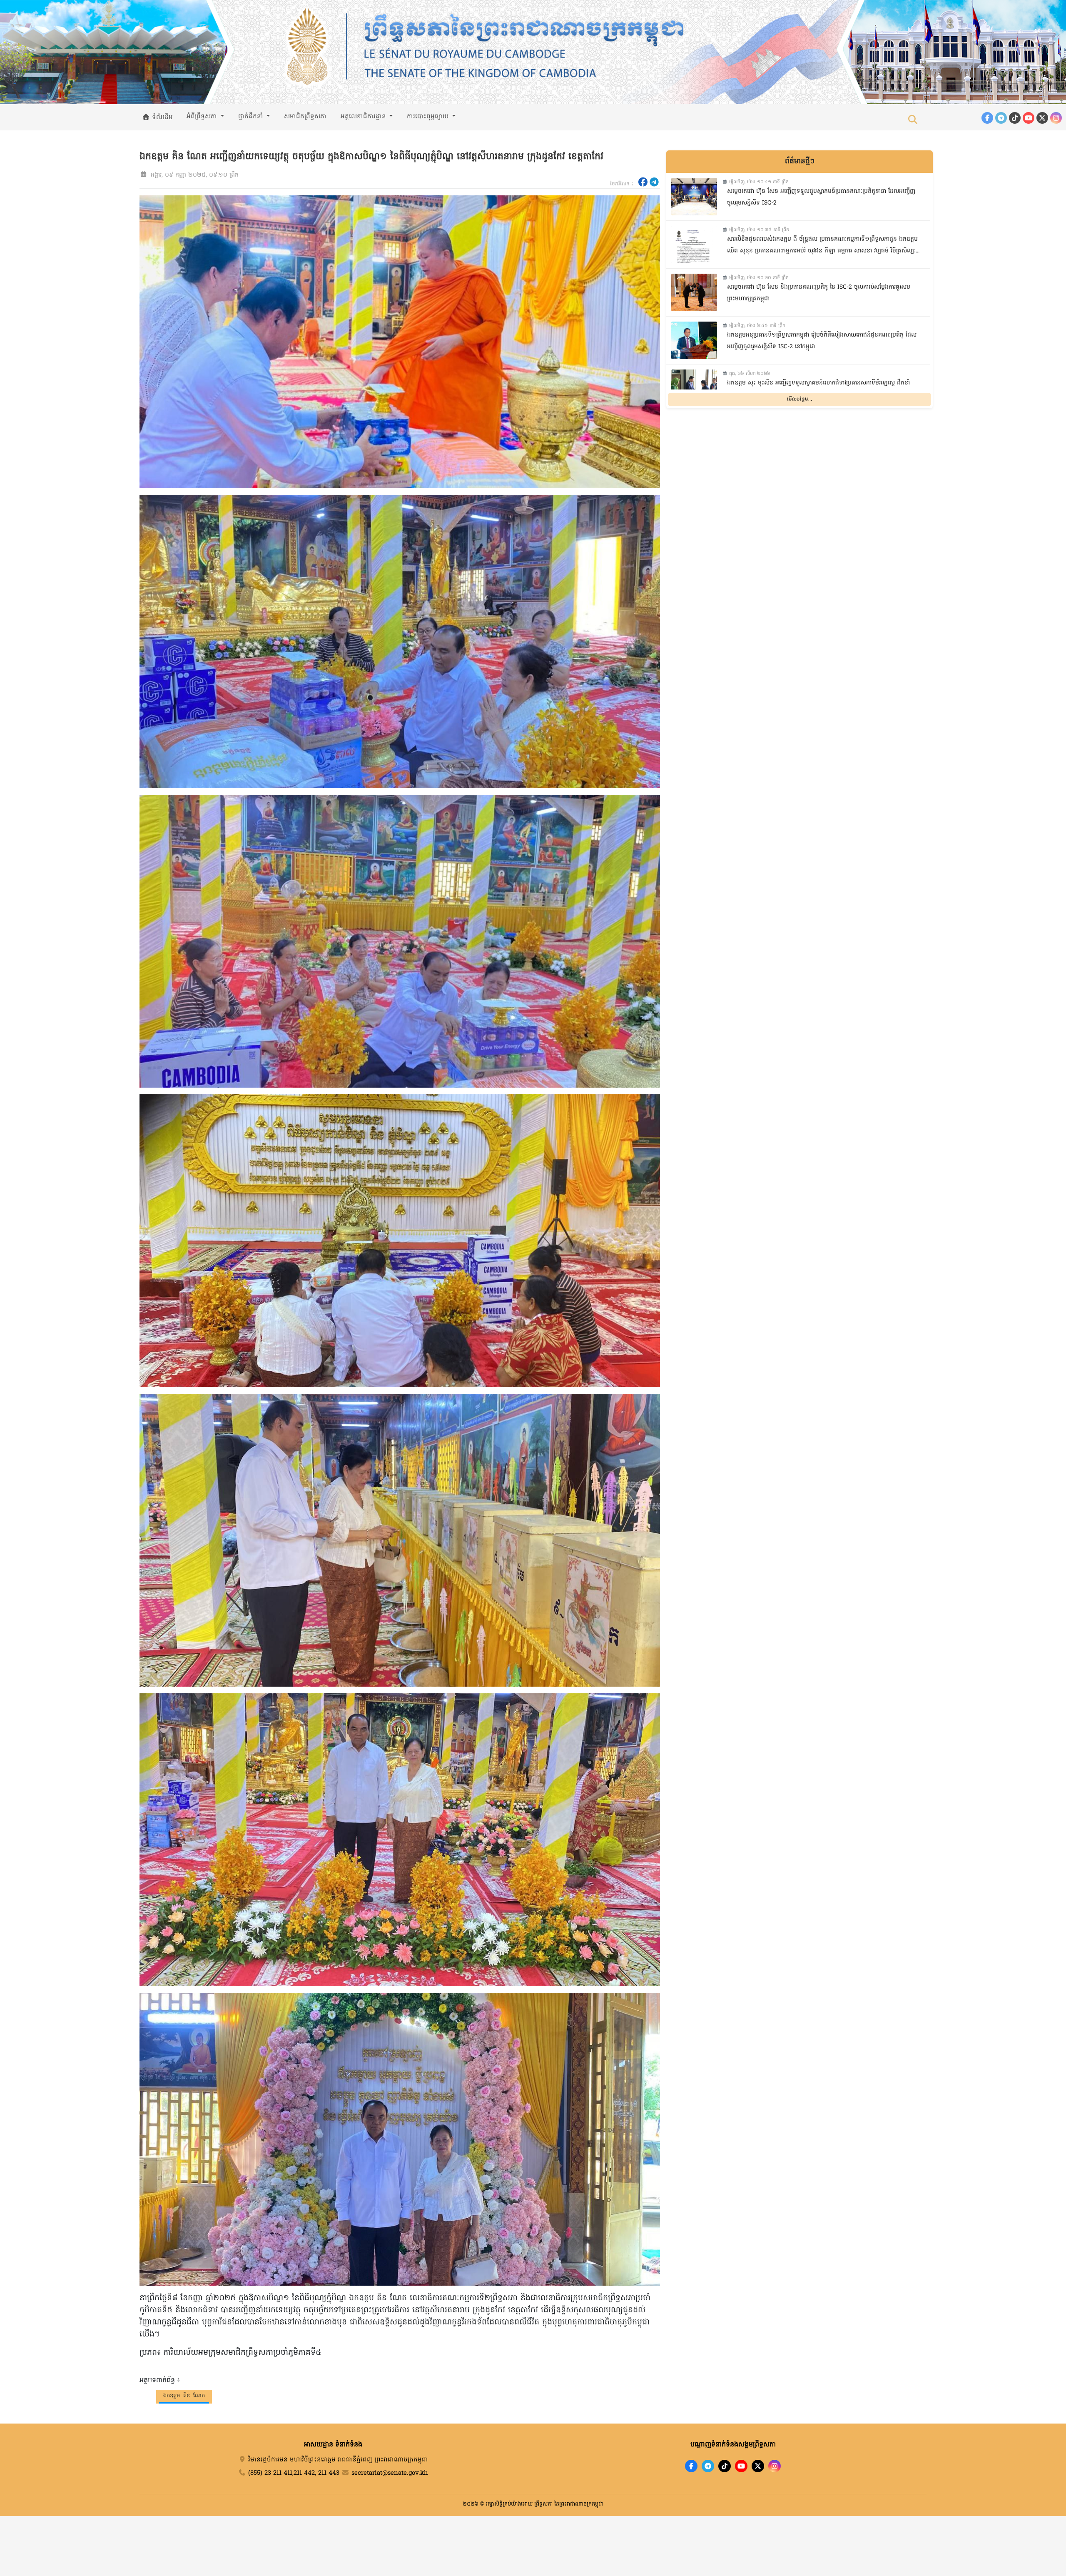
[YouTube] (1029, 118)
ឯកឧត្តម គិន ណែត (184, 2396)
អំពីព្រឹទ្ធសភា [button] (203, 117)
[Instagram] (1056, 118)
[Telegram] (1001, 118)
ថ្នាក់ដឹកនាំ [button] (252, 117)
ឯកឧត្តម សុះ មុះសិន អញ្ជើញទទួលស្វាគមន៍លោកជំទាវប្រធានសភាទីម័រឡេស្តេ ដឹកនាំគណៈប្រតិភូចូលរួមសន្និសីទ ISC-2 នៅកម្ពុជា (818, 389)
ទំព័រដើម (161, 117)
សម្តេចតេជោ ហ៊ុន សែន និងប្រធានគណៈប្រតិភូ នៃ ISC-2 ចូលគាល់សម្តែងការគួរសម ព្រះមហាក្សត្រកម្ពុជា (819, 293)
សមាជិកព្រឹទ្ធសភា (305, 117)
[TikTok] (1015, 118)
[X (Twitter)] (1042, 118)
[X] (758, 2466)
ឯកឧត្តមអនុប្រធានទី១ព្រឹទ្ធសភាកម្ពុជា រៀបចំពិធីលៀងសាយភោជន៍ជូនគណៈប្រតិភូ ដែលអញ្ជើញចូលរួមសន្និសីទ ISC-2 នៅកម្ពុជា (822, 341)
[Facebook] (987, 118)
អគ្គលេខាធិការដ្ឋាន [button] (364, 117)
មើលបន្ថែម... (799, 399)
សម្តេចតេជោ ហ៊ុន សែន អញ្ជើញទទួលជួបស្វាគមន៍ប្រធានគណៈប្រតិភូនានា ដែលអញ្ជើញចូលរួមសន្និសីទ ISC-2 (821, 197)
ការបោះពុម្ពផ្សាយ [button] (429, 117)
